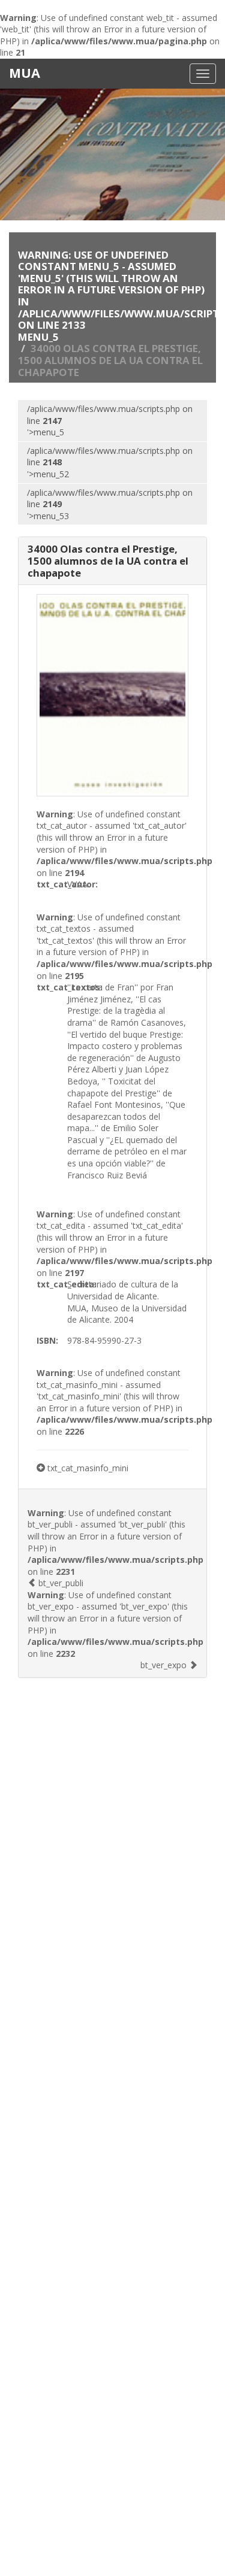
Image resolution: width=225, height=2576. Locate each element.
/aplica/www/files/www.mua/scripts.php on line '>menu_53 (110, 504)
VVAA (77, 884)
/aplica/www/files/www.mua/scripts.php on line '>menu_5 (110, 420)
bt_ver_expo (165, 1665)
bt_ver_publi (60, 1583)
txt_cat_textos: (52, 987)
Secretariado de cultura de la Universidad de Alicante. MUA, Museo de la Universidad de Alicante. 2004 (127, 1302)
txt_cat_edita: (52, 1284)
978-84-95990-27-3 (104, 1340)
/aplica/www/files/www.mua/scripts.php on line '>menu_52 (110, 462)
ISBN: (47, 1340)
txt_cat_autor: (52, 884)
